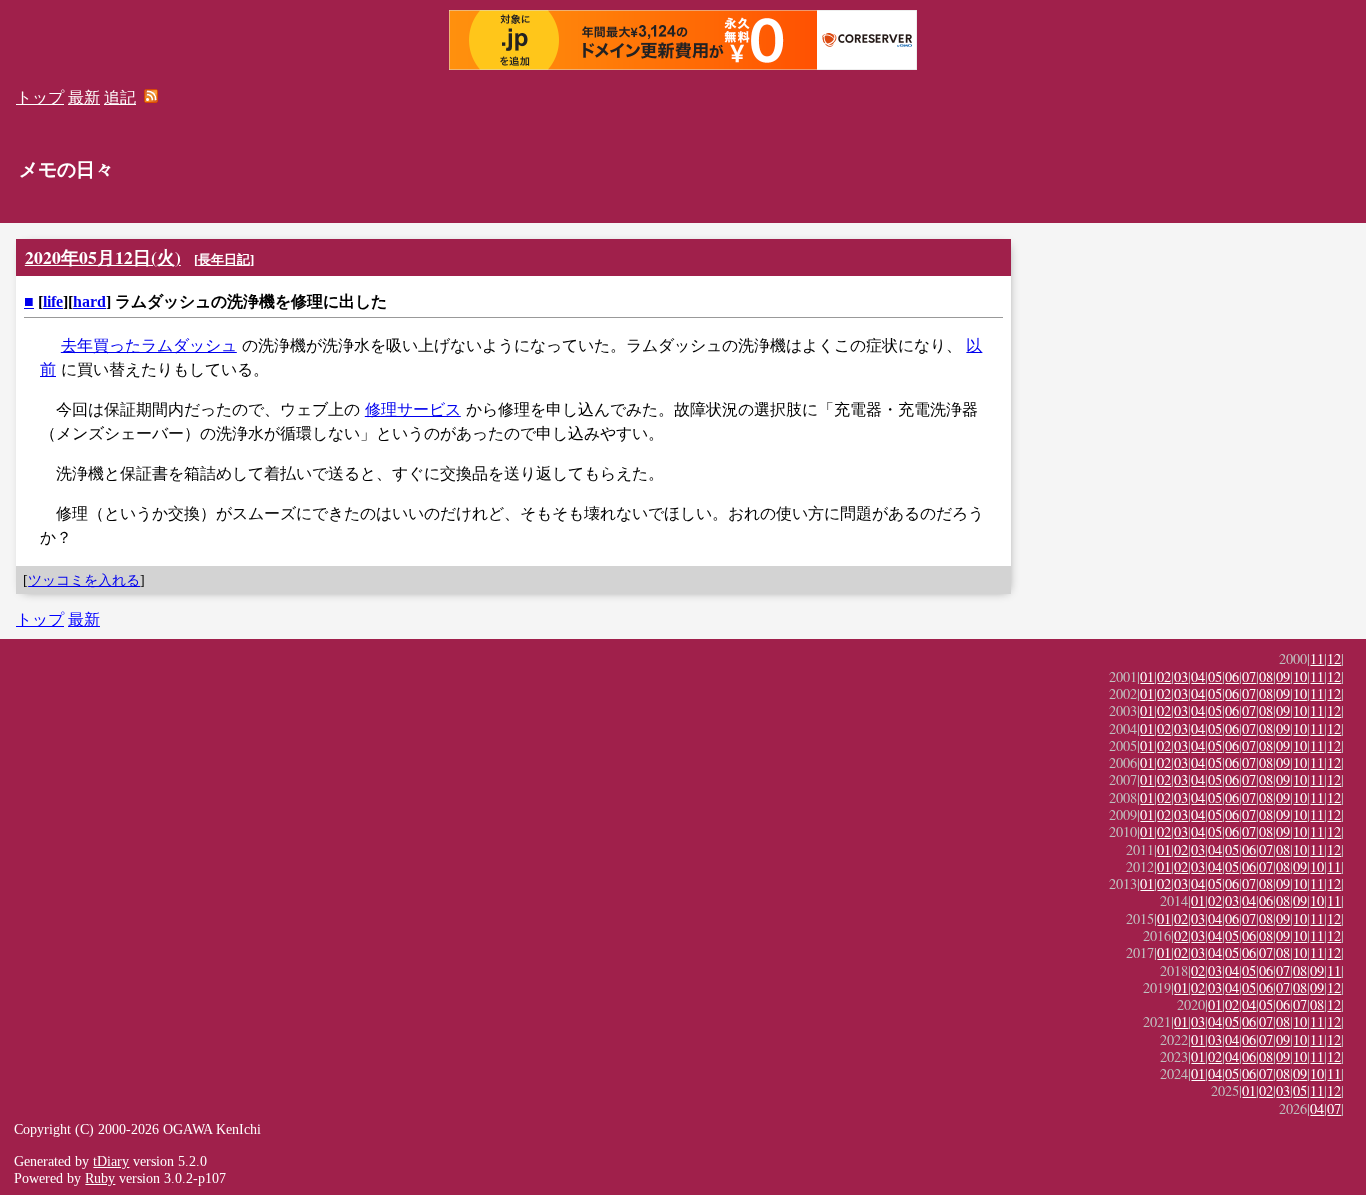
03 (1181, 676)
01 (1147, 676)
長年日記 (224, 259)
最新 (84, 97)
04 (1198, 676)
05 (1215, 676)
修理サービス (413, 409)
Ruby (100, 1178)
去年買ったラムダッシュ (149, 345)
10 (1300, 676)
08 (1266, 676)
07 (1249, 676)
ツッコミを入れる (84, 580)
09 (1283, 676)
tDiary (111, 1161)
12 (1334, 658)
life (53, 301)
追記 (120, 97)
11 (1317, 658)
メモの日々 (66, 169)
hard (89, 301)
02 (1164, 676)
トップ (40, 97)
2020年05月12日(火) (103, 257)
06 (1232, 676)
